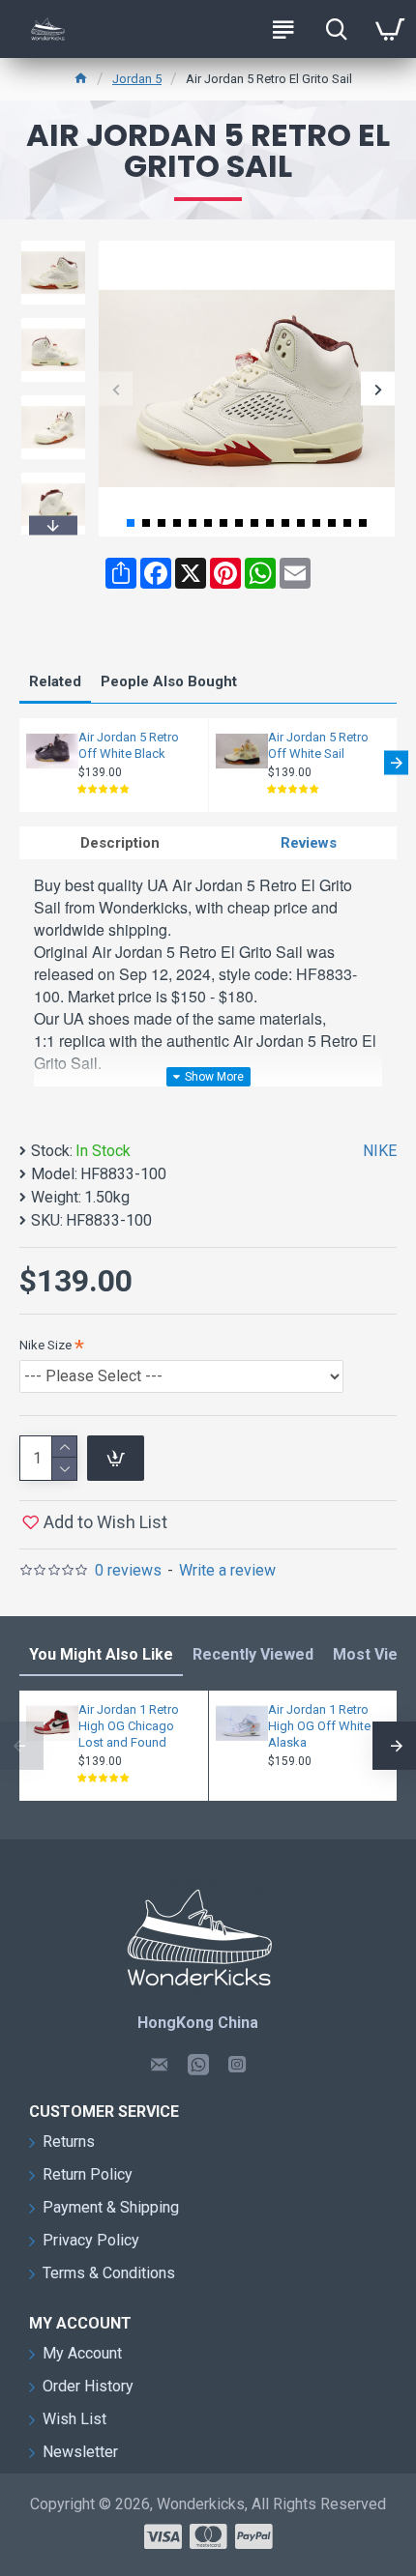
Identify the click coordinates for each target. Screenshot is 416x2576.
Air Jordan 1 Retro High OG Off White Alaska (319, 1726)
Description (120, 843)
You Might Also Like (101, 1654)
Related (55, 681)
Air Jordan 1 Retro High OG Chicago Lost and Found (129, 1726)
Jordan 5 (137, 79)
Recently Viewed (253, 1654)
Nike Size (45, 1345)
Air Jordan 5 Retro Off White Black (129, 745)
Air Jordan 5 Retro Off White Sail (318, 745)
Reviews (309, 843)
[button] (116, 389)
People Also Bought (169, 681)
